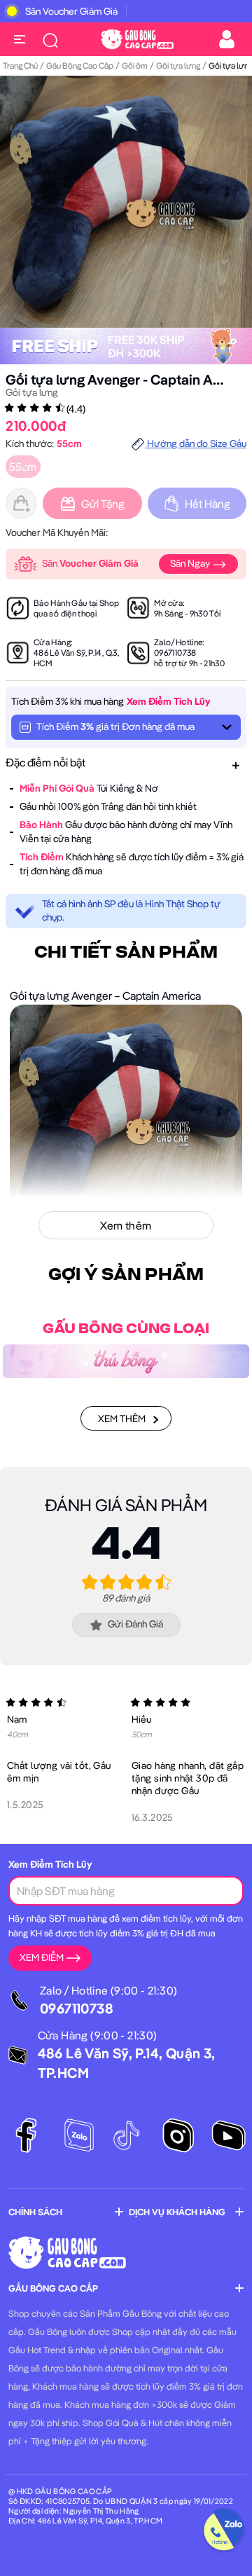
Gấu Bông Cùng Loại (126, 1329)
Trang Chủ (20, 66)
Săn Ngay (191, 563)
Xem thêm (122, 1419)
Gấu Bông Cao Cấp (80, 66)
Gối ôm (135, 66)
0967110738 (175, 653)
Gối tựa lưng (178, 66)
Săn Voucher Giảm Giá (71, 11)
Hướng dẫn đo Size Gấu (196, 443)
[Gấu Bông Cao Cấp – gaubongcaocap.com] (137, 38)
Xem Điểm (42, 1957)
